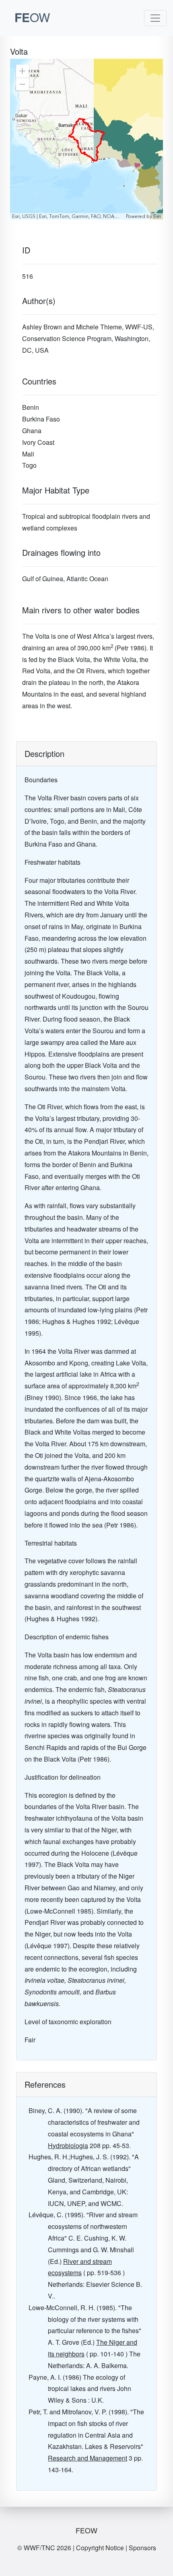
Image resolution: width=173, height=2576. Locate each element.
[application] (86, 139)
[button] (23, 71)
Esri (157, 216)
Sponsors (142, 2548)
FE (32, 17)
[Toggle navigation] (155, 18)
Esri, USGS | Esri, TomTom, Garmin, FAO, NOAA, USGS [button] (68, 216)
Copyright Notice (100, 2548)
